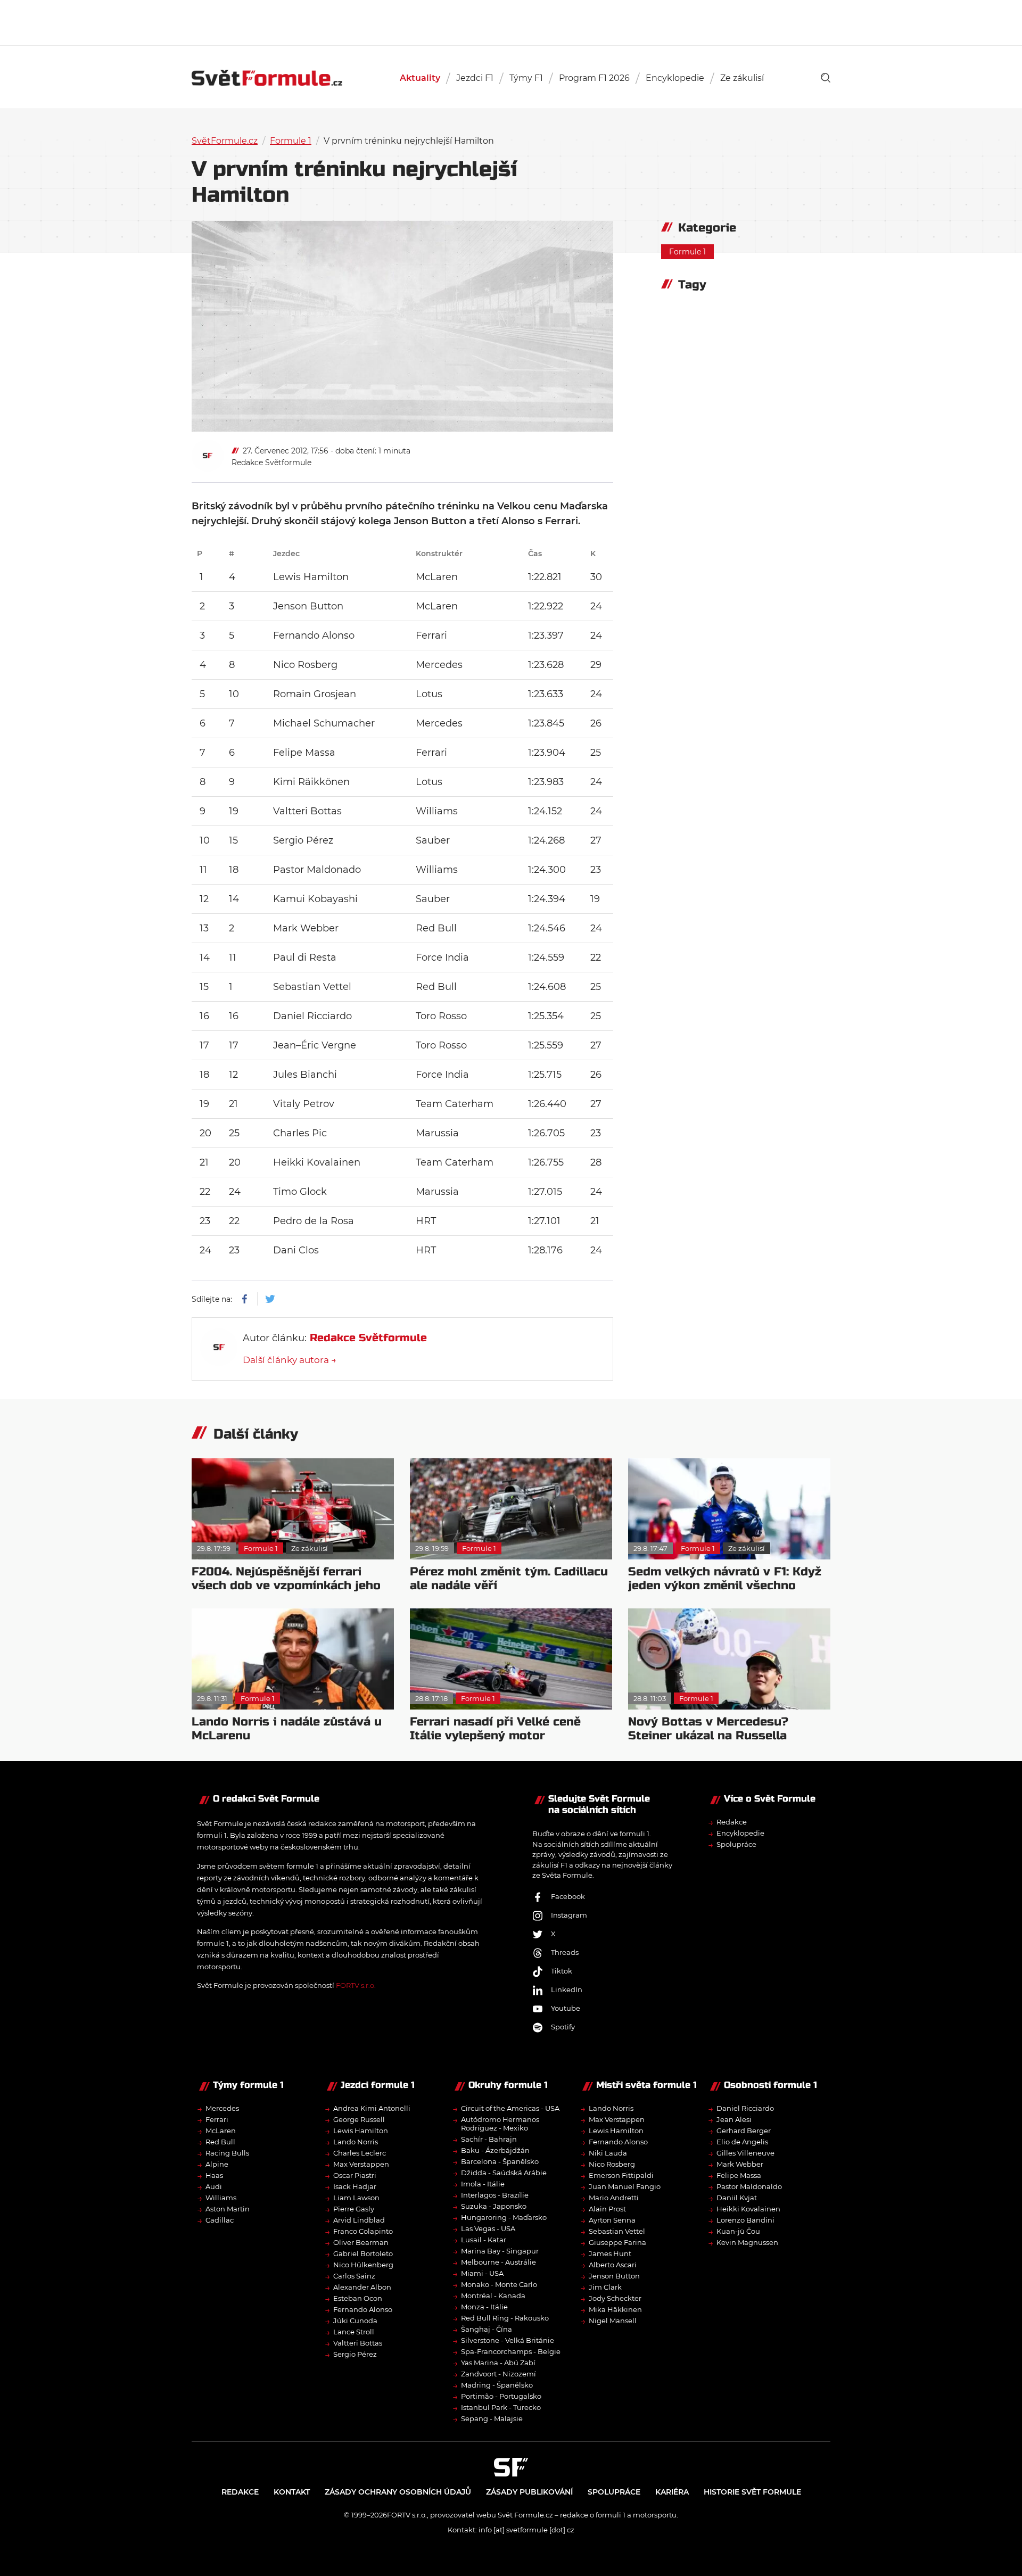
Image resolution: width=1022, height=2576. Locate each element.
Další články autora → (290, 1360)
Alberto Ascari (613, 2265)
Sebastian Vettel (617, 2231)
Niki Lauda (608, 2153)
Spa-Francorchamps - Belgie (511, 2351)
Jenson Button (614, 2276)
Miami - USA (482, 2273)
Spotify (563, 2027)
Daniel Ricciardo (745, 2108)
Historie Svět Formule (752, 2492)
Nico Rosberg (612, 2164)
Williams (221, 2198)
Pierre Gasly (354, 2209)
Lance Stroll (354, 2332)
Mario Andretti (614, 2198)
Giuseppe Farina (617, 2242)
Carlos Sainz (354, 2276)
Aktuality (420, 78)
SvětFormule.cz (225, 141)
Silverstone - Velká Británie (508, 2340)
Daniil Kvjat (737, 2198)
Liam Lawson (356, 2198)
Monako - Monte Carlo (499, 2284)
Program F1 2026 (594, 78)
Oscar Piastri (355, 2175)
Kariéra (672, 2492)
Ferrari (217, 2119)
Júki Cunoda (355, 2321)
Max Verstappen (361, 2164)
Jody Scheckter (615, 2298)
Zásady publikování (529, 2492)
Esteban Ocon (358, 2298)
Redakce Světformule (271, 463)
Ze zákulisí (742, 78)
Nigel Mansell (613, 2321)
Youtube (566, 2008)
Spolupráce (736, 1844)
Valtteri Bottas (358, 2343)
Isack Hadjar (355, 2186)
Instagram (569, 1915)
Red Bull (220, 2142)
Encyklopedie (675, 78)
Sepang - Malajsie (492, 2418)
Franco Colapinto (363, 2231)
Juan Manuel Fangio (625, 2186)
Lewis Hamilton (361, 2131)
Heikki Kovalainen (748, 2209)
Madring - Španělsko (497, 2385)
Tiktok (562, 1971)
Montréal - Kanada (493, 2296)
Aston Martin (228, 2209)
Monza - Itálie (484, 2307)
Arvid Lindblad (359, 2220)
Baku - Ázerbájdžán (495, 2150)
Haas (214, 2175)
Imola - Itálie (483, 2184)
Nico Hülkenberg (363, 2265)
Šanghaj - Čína (487, 2329)
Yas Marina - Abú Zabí (498, 2363)
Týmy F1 (526, 78)
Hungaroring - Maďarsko (504, 2217)
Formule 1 (291, 141)
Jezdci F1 (475, 78)
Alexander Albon (362, 2287)
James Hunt (610, 2253)
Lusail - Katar (484, 2240)
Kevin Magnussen (747, 2242)
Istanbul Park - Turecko (501, 2407)
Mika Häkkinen (615, 2309)
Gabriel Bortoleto (363, 2253)
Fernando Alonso (363, 2309)
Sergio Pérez (355, 2354)
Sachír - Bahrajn (489, 2139)
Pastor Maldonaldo (749, 2186)
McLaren (221, 2131)
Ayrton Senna (612, 2220)
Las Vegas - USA (488, 2228)
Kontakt (292, 2492)
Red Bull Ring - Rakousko (505, 2318)
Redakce (732, 1822)
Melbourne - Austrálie (498, 2262)
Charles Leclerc (360, 2153)
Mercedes (222, 2108)
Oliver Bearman (361, 2242)
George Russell (359, 2119)
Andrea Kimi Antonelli (372, 2108)
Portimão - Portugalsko (501, 2396)
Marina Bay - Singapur (500, 2251)
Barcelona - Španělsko (500, 2161)
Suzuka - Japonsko (494, 2206)
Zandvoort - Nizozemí (498, 2374)
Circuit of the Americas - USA (510, 2108)
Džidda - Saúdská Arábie (504, 2173)
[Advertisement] (511, 21)
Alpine (217, 2164)
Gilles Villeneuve (745, 2153)
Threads (565, 1952)
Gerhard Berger (744, 2131)
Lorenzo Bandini (745, 2220)
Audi (214, 2186)
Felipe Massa (739, 2175)
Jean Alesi (734, 2119)
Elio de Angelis (742, 2142)
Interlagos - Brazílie (495, 2195)
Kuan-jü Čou (738, 2231)
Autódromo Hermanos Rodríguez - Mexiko (500, 2124)
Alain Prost (607, 2209)
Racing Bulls (227, 2153)
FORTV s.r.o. (356, 1985)
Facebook (568, 1896)
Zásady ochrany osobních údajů (398, 2492)
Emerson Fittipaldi (621, 2175)
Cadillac (220, 2220)
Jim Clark (605, 2287)
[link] (826, 78)
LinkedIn (567, 1989)
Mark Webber (740, 2164)
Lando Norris (356, 2142)
